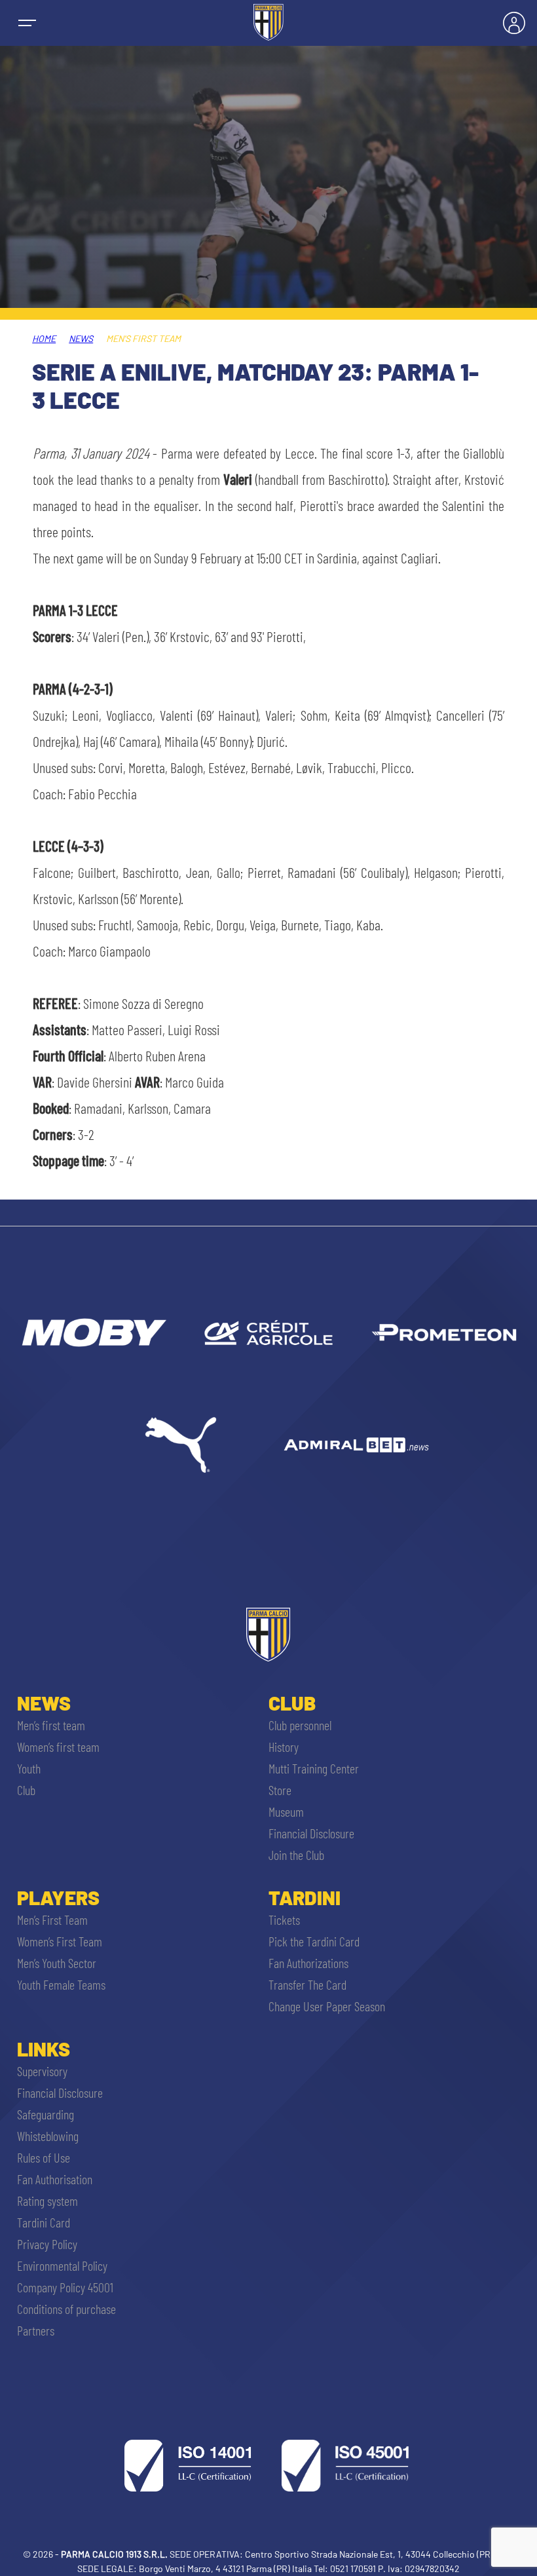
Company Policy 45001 (65, 2287)
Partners (36, 2330)
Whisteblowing (48, 2136)
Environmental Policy (62, 2265)
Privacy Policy (47, 2244)
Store (280, 1790)
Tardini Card (44, 2222)
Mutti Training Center (314, 1768)
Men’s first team (51, 1725)
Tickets (284, 1920)
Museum (286, 1811)
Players (58, 1897)
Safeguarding (46, 2114)
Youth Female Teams (61, 1984)
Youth (29, 1768)
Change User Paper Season (327, 2006)
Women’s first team (58, 1747)
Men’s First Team (52, 1920)
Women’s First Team (60, 1941)
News (81, 338)
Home (44, 338)
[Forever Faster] (181, 1445)
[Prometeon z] (444, 1333)
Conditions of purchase (66, 2309)
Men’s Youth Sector (57, 1963)
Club (26, 1790)
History (284, 1747)
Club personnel (300, 1725)
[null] (93, 1333)
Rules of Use (44, 2157)
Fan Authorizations (308, 1963)
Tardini (305, 1897)
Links (44, 2049)
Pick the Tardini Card (314, 1941)
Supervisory (42, 2071)
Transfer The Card (307, 1984)
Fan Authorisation (55, 2179)
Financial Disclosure (311, 1833)
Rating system (47, 2201)
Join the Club (296, 1855)
